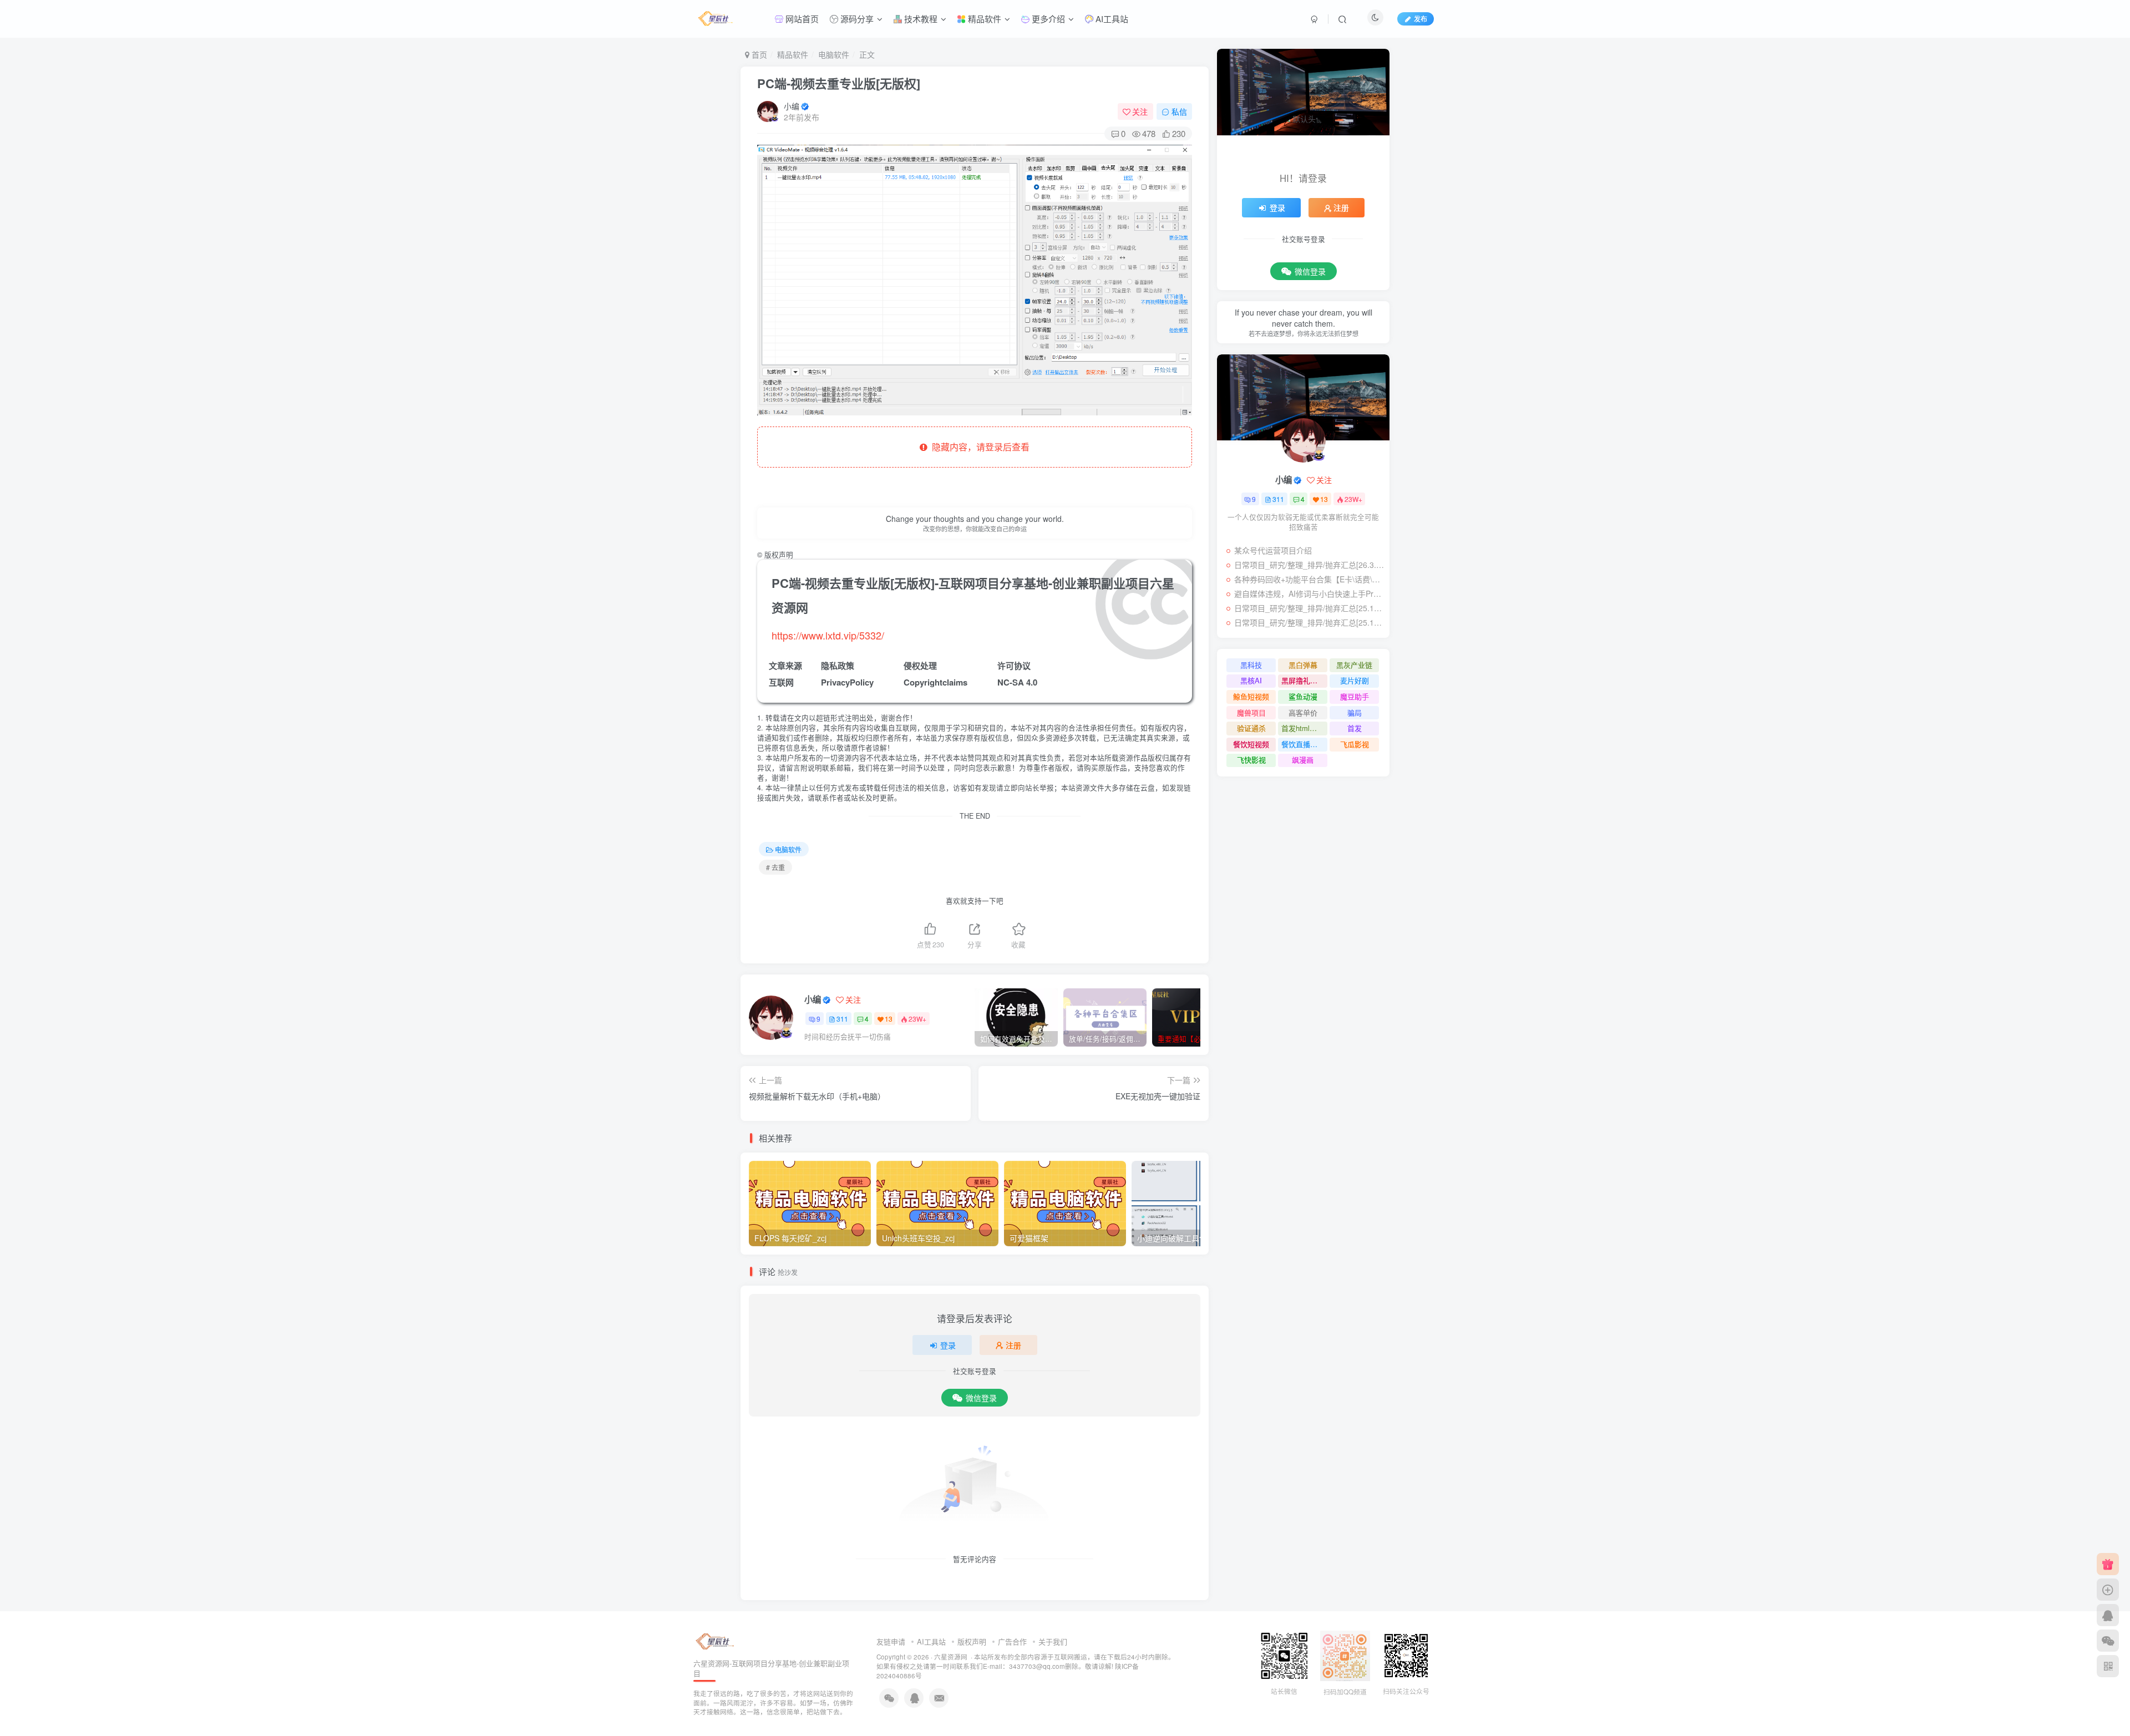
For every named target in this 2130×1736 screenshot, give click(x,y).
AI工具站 (1111, 19)
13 (889, 1019)
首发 (1355, 728)
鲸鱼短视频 (1251, 696)
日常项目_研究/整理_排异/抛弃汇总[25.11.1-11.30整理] (1309, 622)
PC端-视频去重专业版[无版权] (839, 83)
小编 (792, 106)
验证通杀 (1251, 728)
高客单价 (1303, 712)
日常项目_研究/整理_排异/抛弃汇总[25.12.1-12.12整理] (1309, 608)
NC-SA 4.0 (1017, 682)
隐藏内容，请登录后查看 (978, 447)
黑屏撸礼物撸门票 (1304, 680)
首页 (758, 54)
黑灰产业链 (1354, 665)
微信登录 (981, 1398)
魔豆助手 (1355, 696)
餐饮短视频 (1251, 744)
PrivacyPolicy (847, 682)
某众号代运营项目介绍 (1273, 550)
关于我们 (1053, 1641)
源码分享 (856, 19)
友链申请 (891, 1641)
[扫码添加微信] (2108, 1641)
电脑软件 (834, 54)
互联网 (781, 682)
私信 (1179, 111)
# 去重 (775, 867)
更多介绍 (1047, 19)
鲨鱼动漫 (1303, 696)
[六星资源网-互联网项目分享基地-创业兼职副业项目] (716, 1640)
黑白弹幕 (1303, 665)
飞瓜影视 (1355, 744)
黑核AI (1251, 680)
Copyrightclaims (935, 682)
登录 (948, 1345)
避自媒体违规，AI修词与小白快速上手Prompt (1309, 593)
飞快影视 (1251, 760)
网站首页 (801, 19)
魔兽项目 (1251, 712)
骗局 (1355, 712)
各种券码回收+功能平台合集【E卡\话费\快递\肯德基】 (1309, 579)
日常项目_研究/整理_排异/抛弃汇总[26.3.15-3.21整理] (1309, 565)
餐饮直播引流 (1303, 744)
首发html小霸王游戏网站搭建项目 (1304, 728)
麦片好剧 (1355, 680)
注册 (1013, 1345)
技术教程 (920, 19)
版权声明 (972, 1641)
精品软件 (983, 19)
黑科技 (1251, 665)
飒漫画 (1303, 760)
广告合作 (1012, 1641)
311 (842, 1019)
